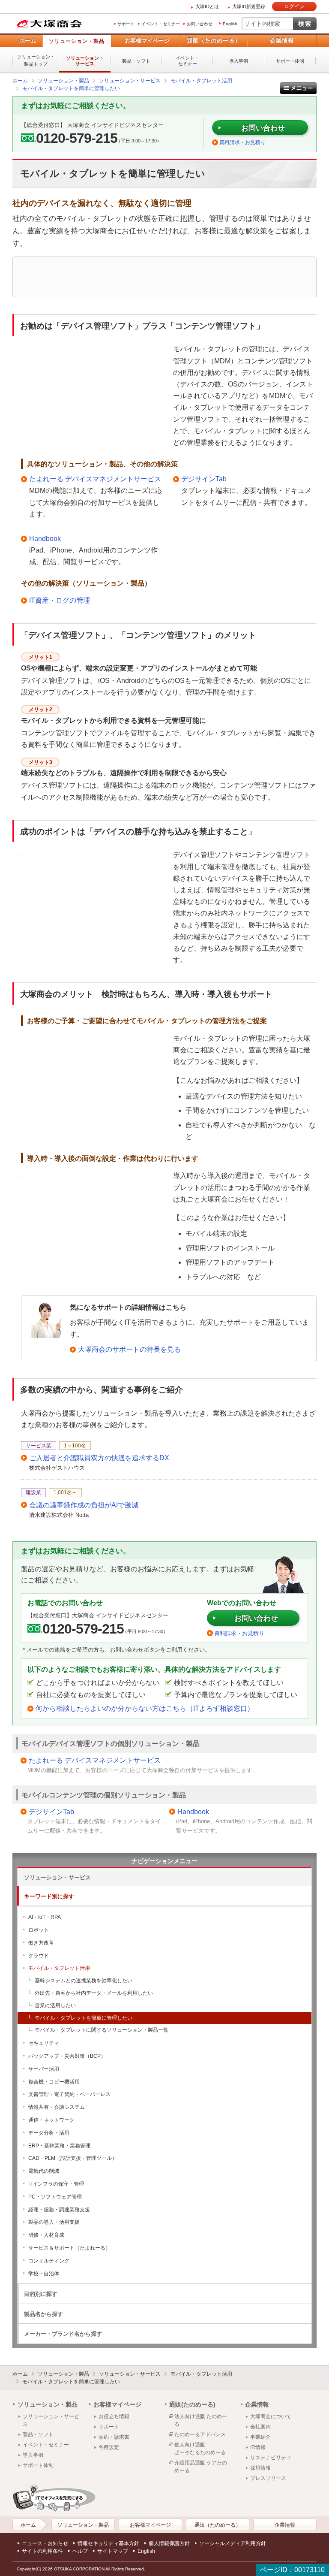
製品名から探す (43, 2314)
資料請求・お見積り (242, 142)
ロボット (39, 1930)
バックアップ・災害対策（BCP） (67, 2056)
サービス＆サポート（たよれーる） (69, 2248)
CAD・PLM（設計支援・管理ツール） (73, 2158)
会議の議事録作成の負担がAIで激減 (84, 1505)
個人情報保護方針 (169, 2543)
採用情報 (260, 2468)
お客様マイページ (147, 41)
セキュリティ (44, 2043)
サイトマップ (113, 2551)
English (230, 24)
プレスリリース (268, 2478)
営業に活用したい (55, 2005)
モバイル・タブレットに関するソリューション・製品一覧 (102, 2030)
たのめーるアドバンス (200, 2434)
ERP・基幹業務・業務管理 (59, 2146)
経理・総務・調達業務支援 (59, 2210)
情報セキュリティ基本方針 (108, 2543)
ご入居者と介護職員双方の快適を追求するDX (99, 1458)
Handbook (45, 539)
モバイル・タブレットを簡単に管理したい (84, 2018)
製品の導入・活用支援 (54, 2222)
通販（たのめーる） (214, 41)
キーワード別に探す (49, 1896)
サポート (126, 24)
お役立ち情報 (114, 2416)
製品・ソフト (136, 61)
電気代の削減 (44, 2171)
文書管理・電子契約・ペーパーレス (69, 2094)
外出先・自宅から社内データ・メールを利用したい (94, 1993)
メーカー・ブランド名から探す (63, 2334)
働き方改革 (41, 1943)
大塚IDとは (207, 6)
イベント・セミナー (161, 24)
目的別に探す (41, 2294)
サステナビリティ (271, 2458)
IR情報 (258, 2447)
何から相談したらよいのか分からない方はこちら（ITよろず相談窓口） (145, 1708)
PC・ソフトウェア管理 (55, 2197)
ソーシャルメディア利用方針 (233, 2543)
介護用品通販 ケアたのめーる (201, 2467)
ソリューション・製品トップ (36, 60)
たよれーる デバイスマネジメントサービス (95, 479)
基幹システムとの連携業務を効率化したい (84, 1981)
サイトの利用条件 (42, 2551)
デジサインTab (204, 479)
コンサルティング (49, 2261)
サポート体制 (290, 61)
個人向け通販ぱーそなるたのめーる (200, 2449)
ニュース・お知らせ (45, 2543)
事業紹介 (260, 2437)
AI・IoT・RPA (45, 1917)
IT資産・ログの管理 (60, 600)
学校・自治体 (44, 2274)
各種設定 (109, 2447)
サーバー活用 (44, 2069)
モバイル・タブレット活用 (59, 1968)
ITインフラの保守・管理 (56, 2184)
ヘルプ (80, 2551)
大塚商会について (271, 2416)
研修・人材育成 (46, 2235)
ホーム (28, 41)
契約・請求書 (114, 2437)
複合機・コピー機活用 (54, 2082)
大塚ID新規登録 (249, 6)
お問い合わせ (200, 24)
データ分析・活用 (49, 2133)
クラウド (39, 1956)
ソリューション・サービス (85, 61)
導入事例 (239, 61)
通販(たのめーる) (192, 2404)
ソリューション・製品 (77, 41)
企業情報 (282, 41)
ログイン (294, 6)
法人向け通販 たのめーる (201, 2420)
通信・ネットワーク (51, 2120)
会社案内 (260, 2427)
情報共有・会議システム (57, 2107)
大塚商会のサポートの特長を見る (129, 1349)
